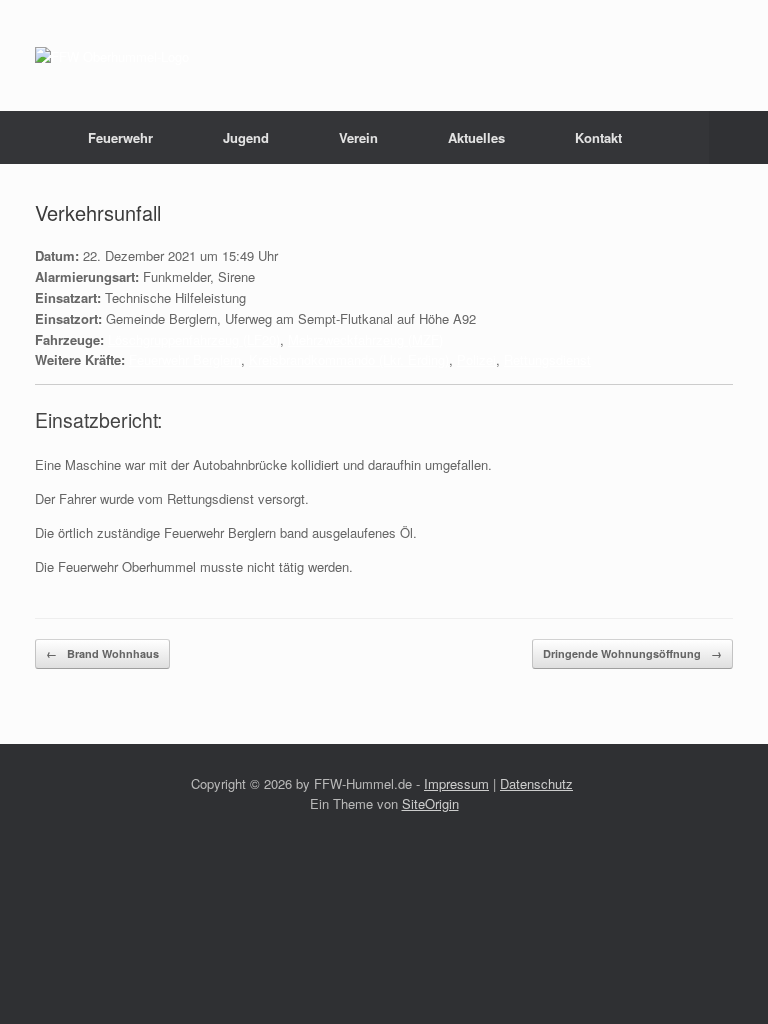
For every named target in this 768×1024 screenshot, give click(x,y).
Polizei (476, 359)
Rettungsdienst (547, 359)
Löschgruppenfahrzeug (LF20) (194, 339)
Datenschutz (536, 783)
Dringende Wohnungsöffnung (632, 653)
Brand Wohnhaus (102, 653)
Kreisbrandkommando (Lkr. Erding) (349, 359)
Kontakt (598, 137)
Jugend (246, 137)
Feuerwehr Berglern (185, 359)
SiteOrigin (430, 803)
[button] (738, 137)
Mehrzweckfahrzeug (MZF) (365, 339)
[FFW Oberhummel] (112, 55)
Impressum (456, 783)
